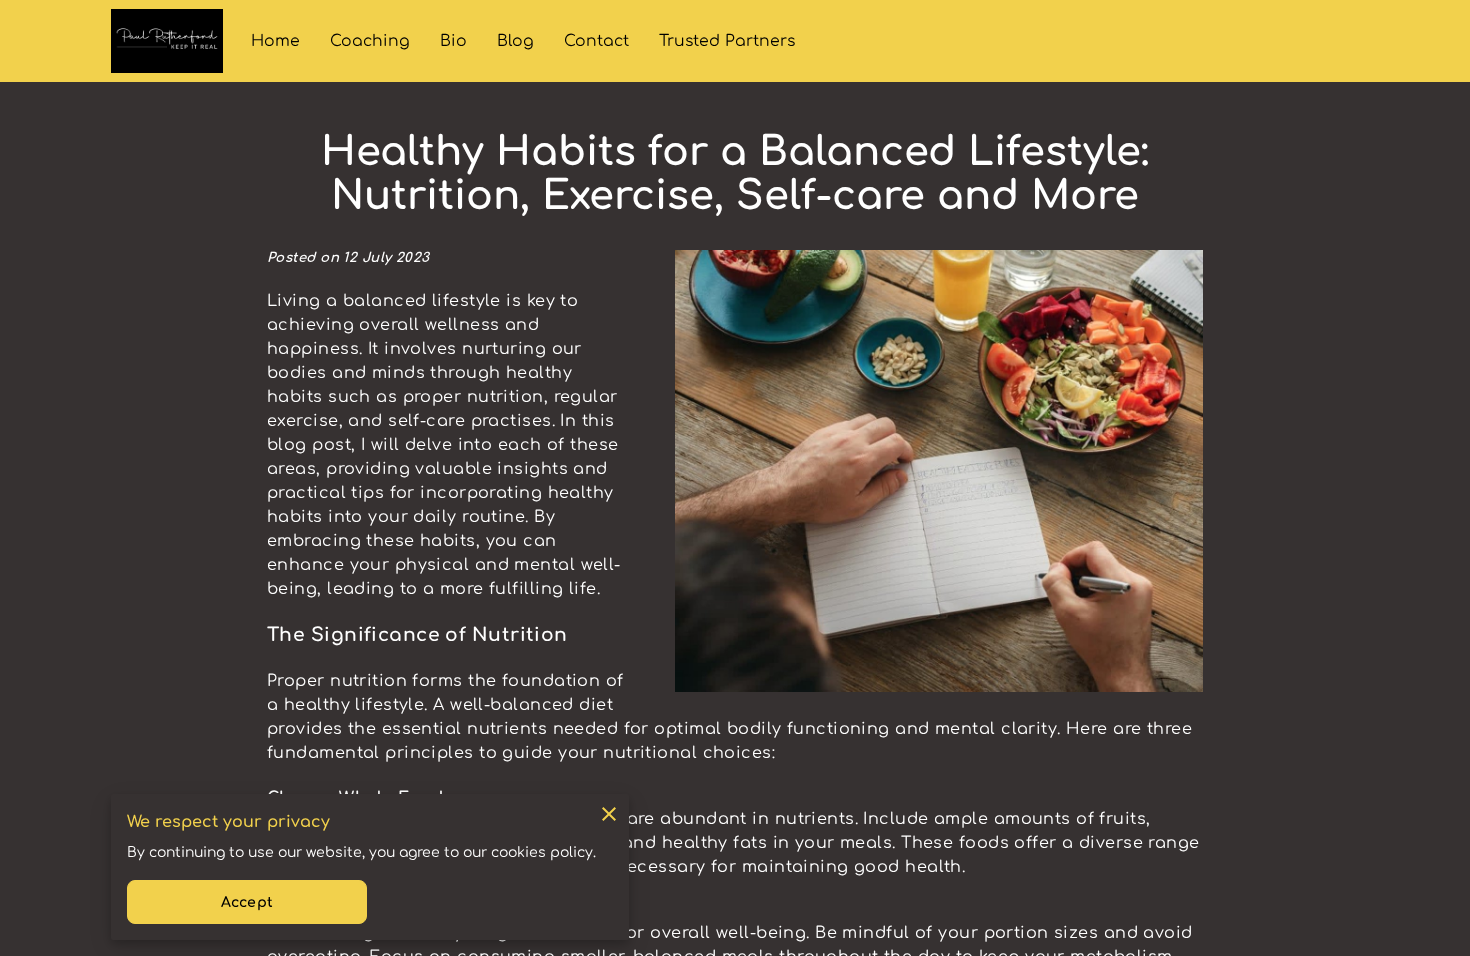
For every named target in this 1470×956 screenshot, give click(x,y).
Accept (247, 902)
